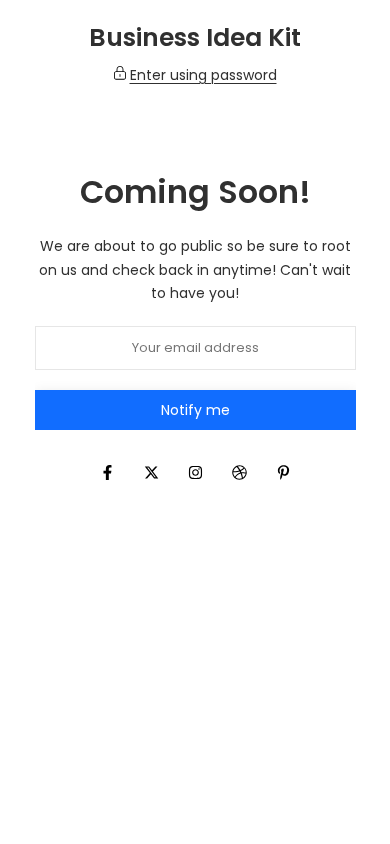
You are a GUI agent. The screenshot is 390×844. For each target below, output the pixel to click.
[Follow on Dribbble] (239, 472)
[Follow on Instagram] (195, 472)
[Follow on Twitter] (151, 472)
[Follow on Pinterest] (283, 472)
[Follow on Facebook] (107, 472)
